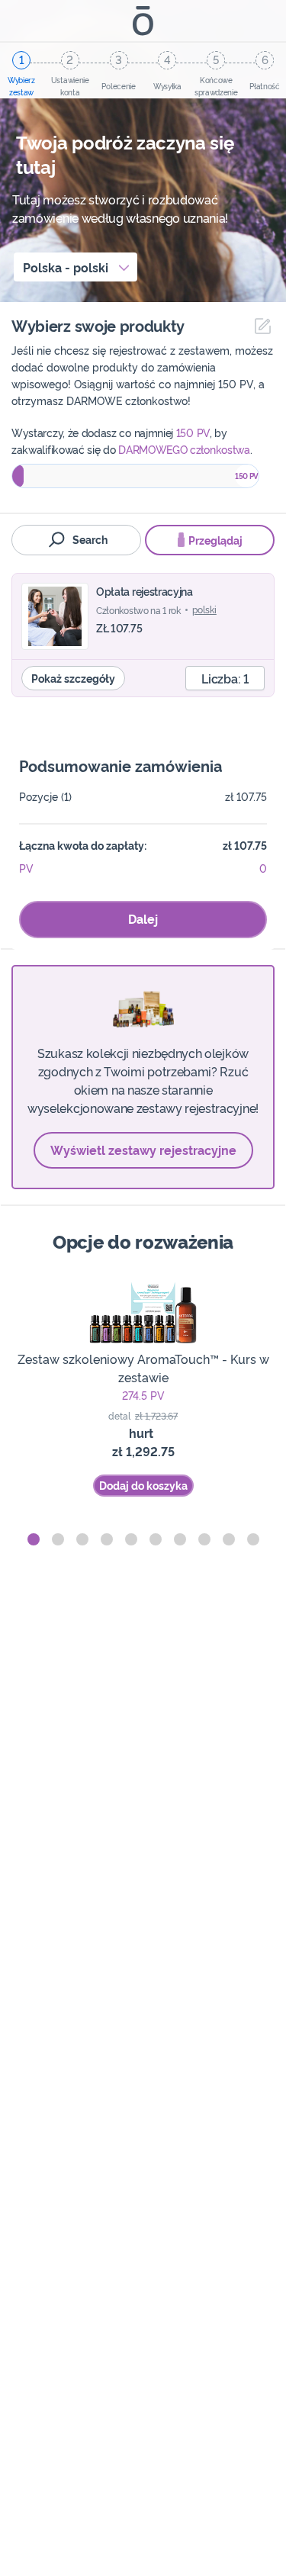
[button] (34, 1539)
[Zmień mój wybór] (259, 326)
